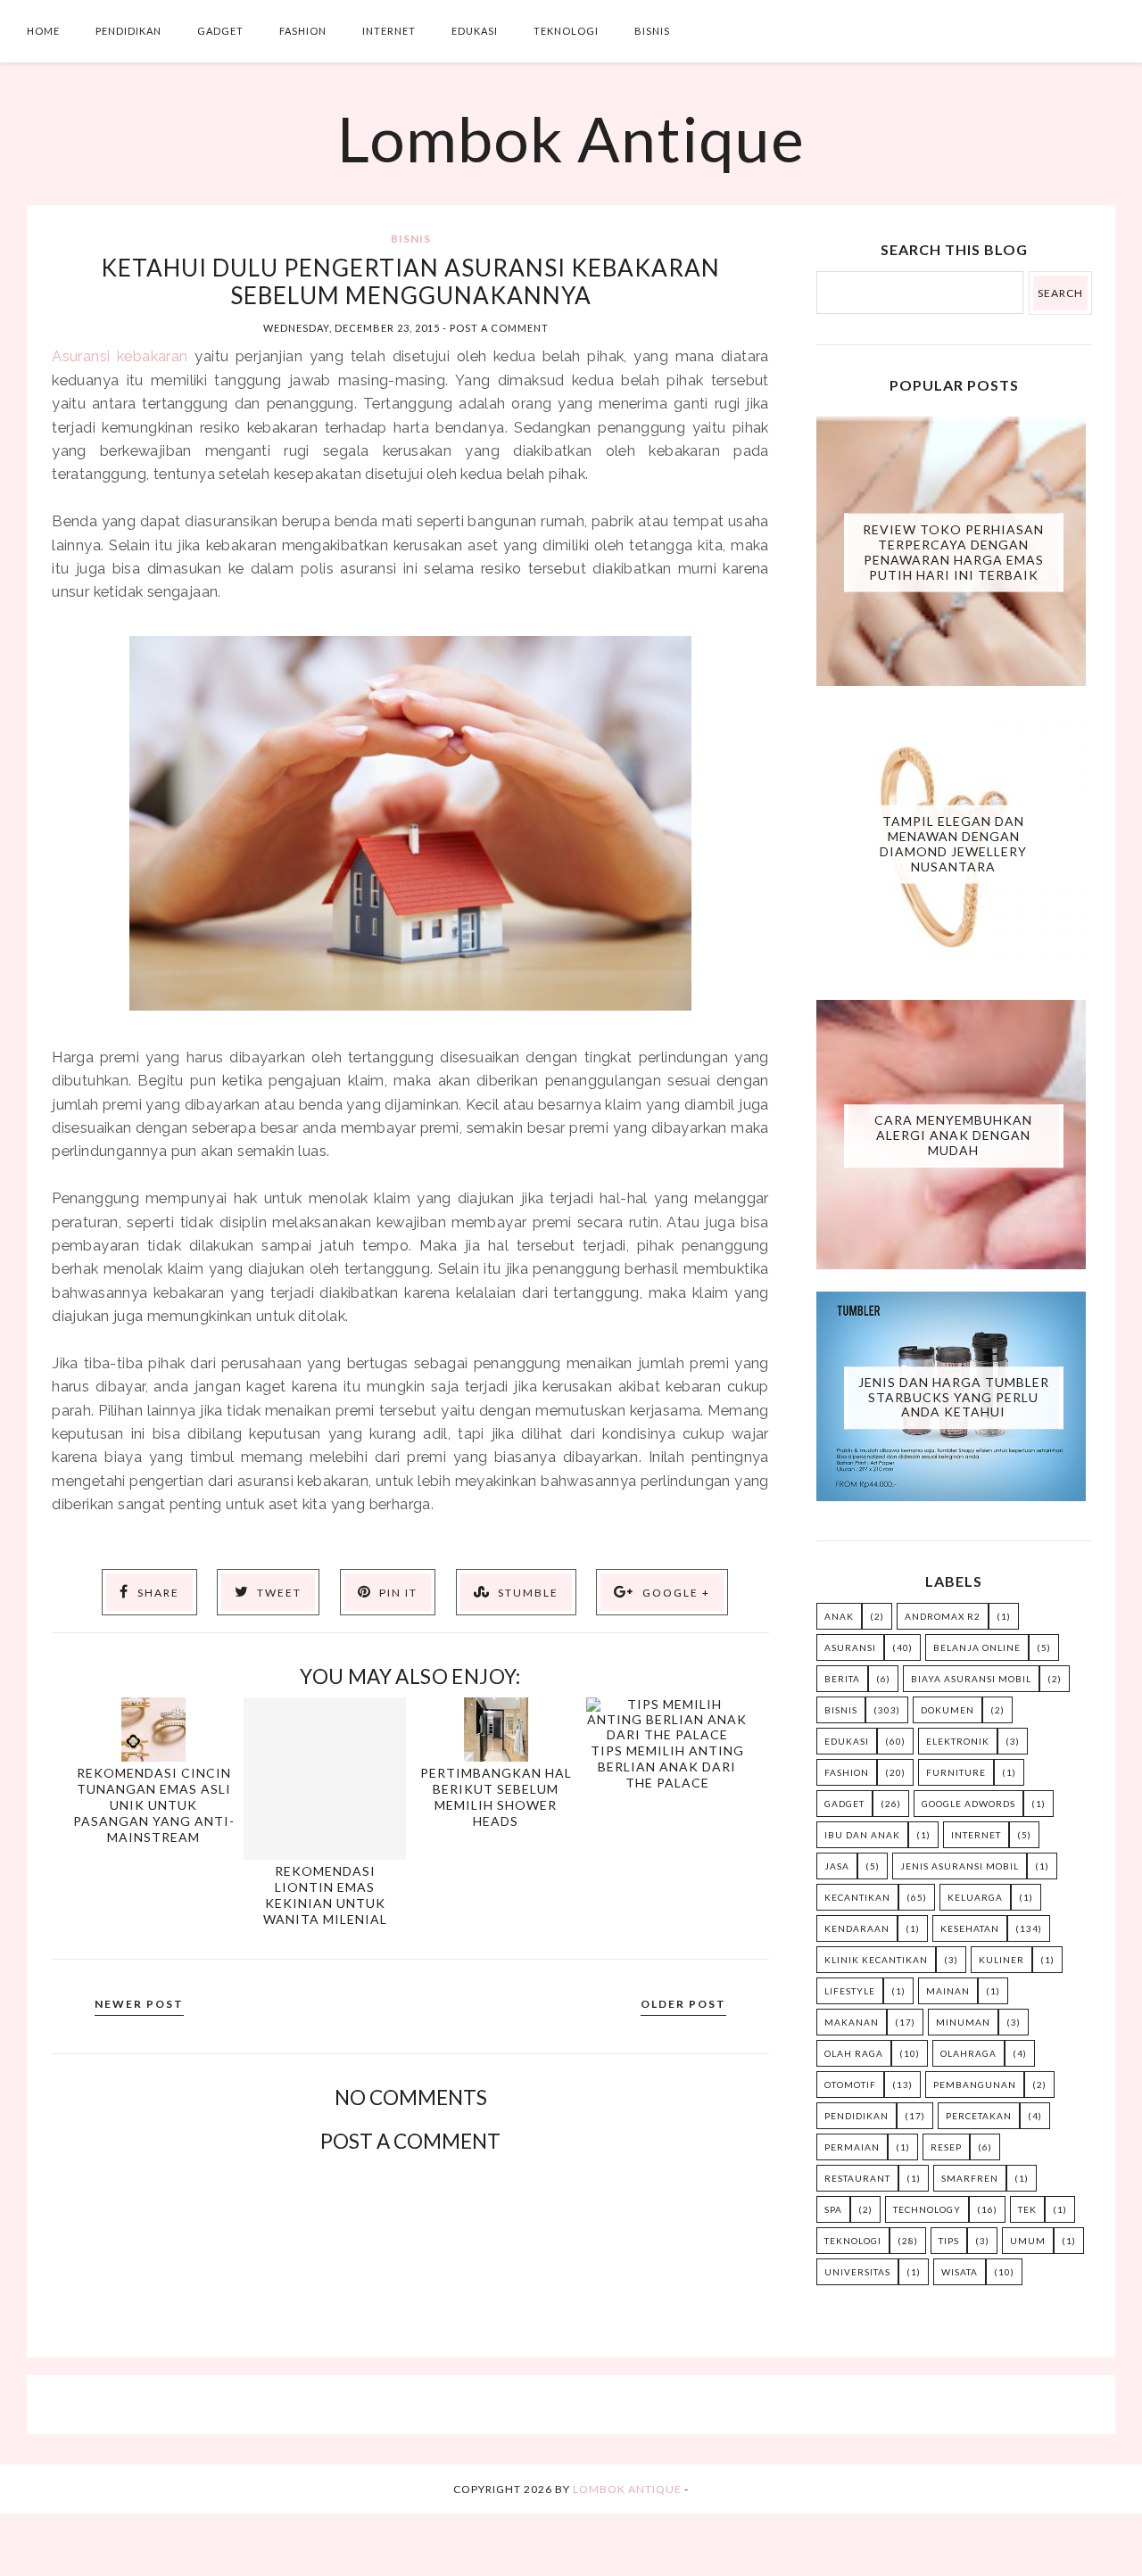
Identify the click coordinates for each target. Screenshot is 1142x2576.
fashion (847, 1772)
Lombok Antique (571, 138)
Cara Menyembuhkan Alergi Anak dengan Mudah (953, 1135)
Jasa (837, 1866)
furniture (956, 1772)
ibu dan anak (862, 1835)
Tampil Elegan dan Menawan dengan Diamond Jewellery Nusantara (953, 843)
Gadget (220, 31)
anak (839, 1616)
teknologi (853, 2241)
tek (1027, 2209)
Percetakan (979, 2116)
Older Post (683, 2004)
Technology (927, 2209)
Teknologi (566, 31)
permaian (852, 2147)
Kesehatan (970, 1928)
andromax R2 (943, 1616)
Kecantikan (857, 1897)
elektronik (958, 1741)
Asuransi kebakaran (120, 356)
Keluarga (975, 1897)
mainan (948, 1991)
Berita (842, 1679)
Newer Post (139, 2004)
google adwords (968, 1804)
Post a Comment (499, 328)
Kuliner (1001, 1960)
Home (43, 31)
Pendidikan (128, 31)
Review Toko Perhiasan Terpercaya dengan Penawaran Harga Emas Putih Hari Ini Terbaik (953, 552)
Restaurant (857, 2178)
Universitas (857, 2272)
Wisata (960, 2272)
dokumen (948, 1710)
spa (833, 2209)
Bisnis (652, 31)
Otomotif (850, 2085)
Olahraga (968, 2053)
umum (1028, 2241)
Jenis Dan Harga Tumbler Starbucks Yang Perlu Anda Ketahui (954, 1397)
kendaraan (857, 1928)
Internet (389, 31)
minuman (963, 2022)
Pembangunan (975, 2085)
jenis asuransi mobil (960, 1866)
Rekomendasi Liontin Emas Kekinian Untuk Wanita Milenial (325, 1895)
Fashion (303, 31)
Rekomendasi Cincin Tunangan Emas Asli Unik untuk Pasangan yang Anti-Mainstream (154, 1805)
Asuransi (850, 1647)
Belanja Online (977, 1647)
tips (949, 2241)
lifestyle (850, 1991)
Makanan (852, 2022)
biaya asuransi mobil (971, 1679)
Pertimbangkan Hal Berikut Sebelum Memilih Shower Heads (496, 1797)
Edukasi (475, 31)
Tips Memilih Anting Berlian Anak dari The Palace (667, 1767)
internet (976, 1835)
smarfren (970, 2178)
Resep (946, 2147)
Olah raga (854, 2053)
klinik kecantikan (876, 1960)
